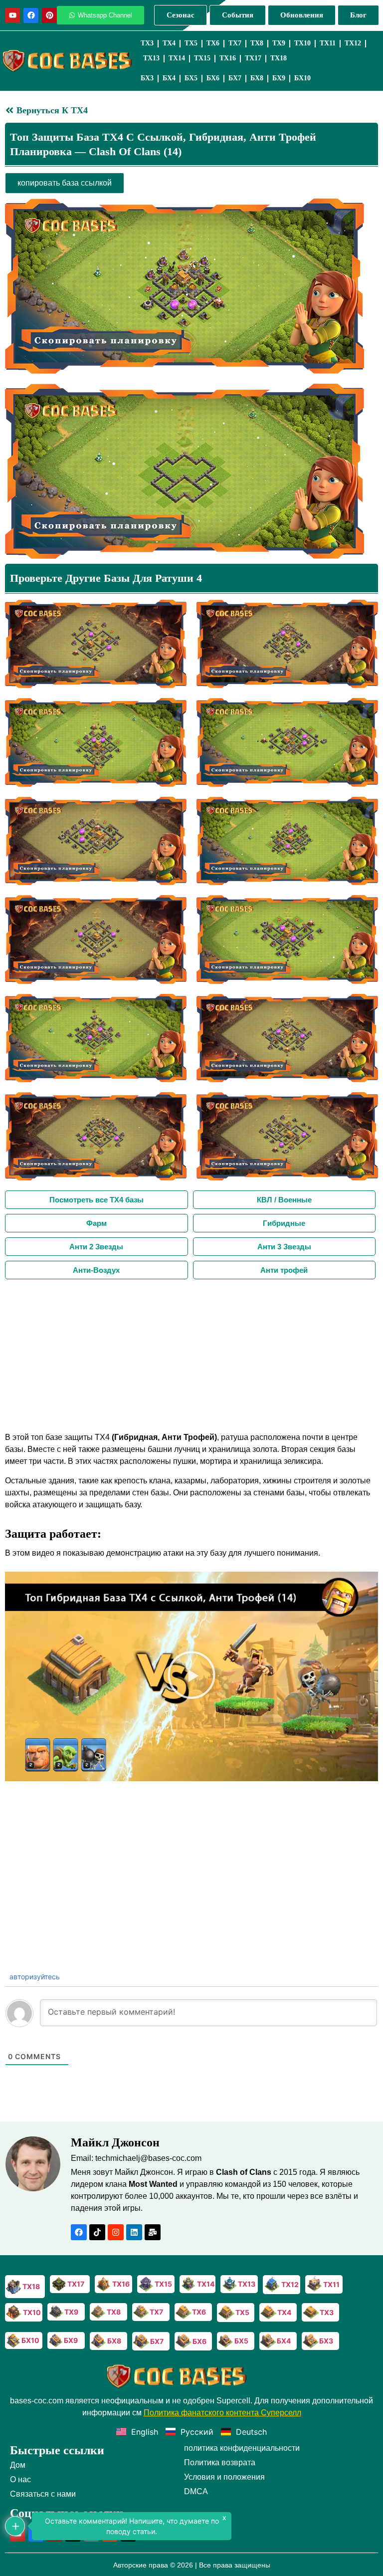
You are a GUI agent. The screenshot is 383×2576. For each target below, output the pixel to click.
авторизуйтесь (34, 1977)
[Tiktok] (97, 2232)
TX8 (257, 43)
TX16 (228, 58)
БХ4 (169, 78)
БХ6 (213, 78)
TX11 (328, 43)
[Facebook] (31, 15)
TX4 (169, 43)
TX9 (279, 43)
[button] (191, 1676)
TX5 (191, 43)
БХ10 (302, 78)
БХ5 (191, 78)
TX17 (253, 58)
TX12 (353, 43)
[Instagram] (116, 2232)
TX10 (302, 43)
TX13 (151, 58)
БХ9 (279, 78)
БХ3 (147, 78)
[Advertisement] (191, 1354)
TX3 (147, 43)
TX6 (213, 43)
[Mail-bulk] (153, 2232)
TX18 (279, 58)
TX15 (202, 58)
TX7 (235, 43)
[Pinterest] (49, 15)
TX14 (177, 58)
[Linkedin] (134, 2232)
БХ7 (235, 78)
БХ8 (257, 78)
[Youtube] (12, 15)
